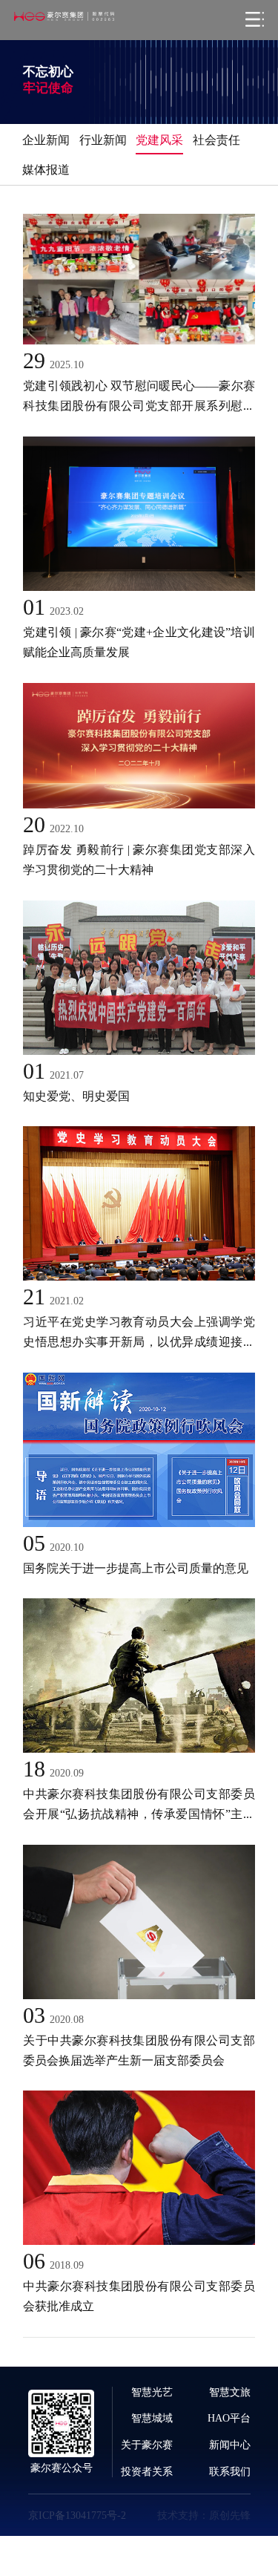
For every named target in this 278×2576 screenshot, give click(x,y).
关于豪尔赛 (147, 2445)
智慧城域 (152, 2418)
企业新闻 (46, 140)
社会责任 (216, 140)
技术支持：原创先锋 (204, 2515)
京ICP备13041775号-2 (77, 2515)
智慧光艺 (152, 2392)
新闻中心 (230, 2445)
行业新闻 (103, 140)
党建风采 (159, 140)
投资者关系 (147, 2471)
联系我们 (230, 2471)
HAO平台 (229, 2418)
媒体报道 (46, 169)
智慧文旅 (230, 2392)
